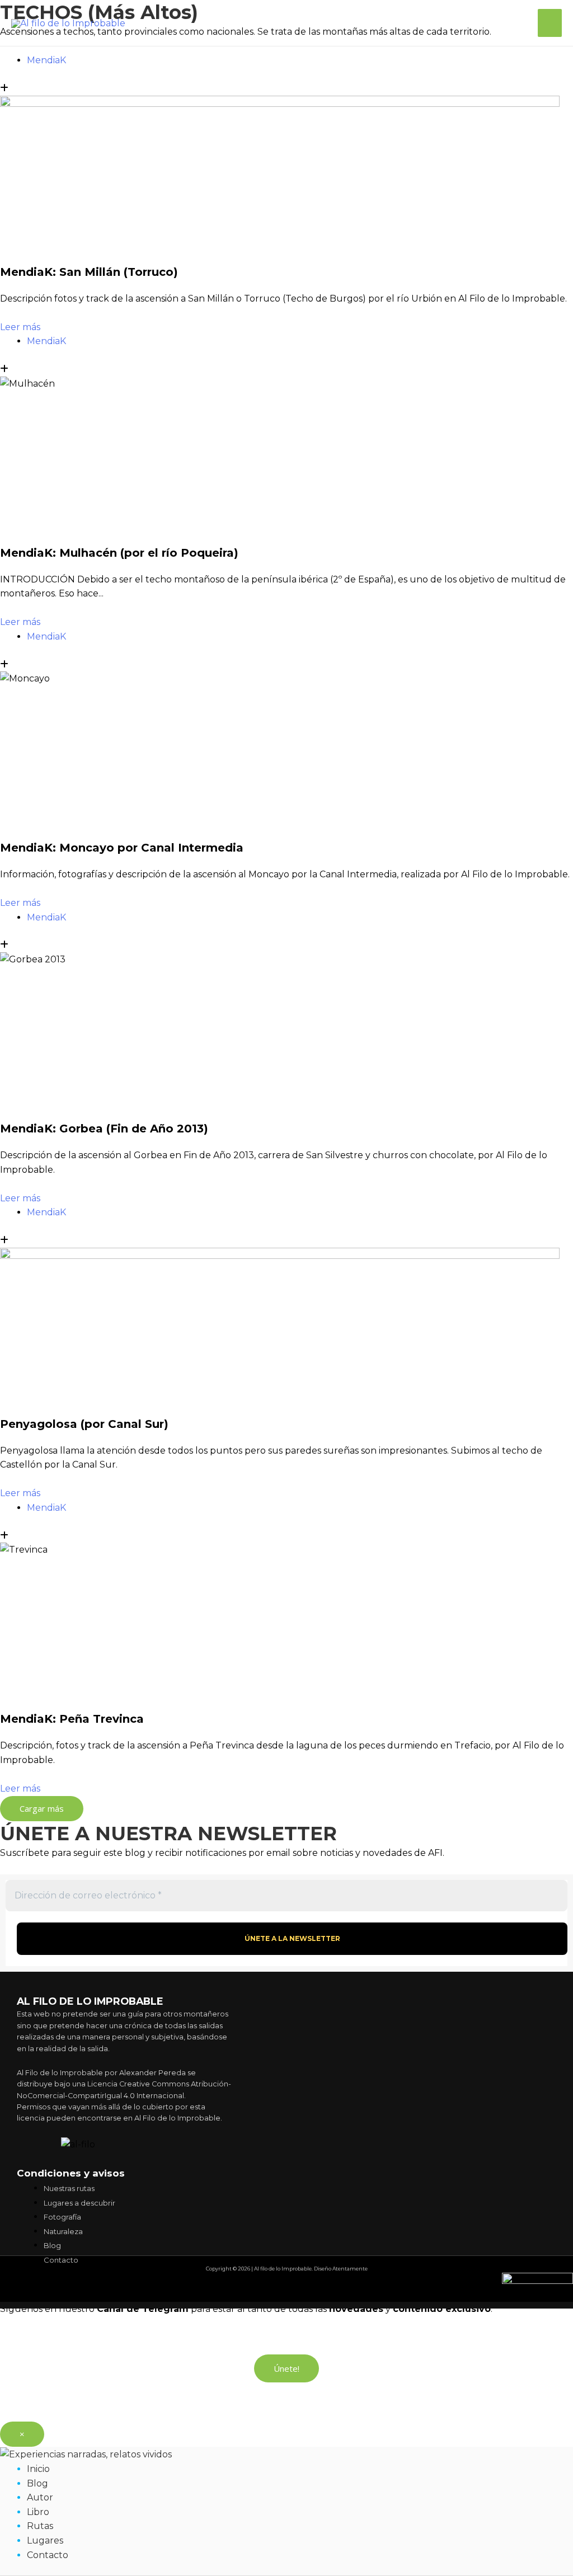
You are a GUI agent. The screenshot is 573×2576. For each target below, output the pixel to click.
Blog (37, 2483)
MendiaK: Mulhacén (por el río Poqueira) (119, 553)
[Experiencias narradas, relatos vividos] (86, 2454)
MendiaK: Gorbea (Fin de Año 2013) (104, 1129)
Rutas (40, 2526)
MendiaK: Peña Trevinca (72, 1719)
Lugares (45, 2540)
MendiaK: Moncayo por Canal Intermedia (122, 848)
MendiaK (46, 60)
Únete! (286, 2368)
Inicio (38, 2469)
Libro (38, 2512)
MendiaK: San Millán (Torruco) (89, 272)
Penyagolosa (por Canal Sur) (84, 1424)
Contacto (48, 2555)
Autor (40, 2497)
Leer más (20, 327)
